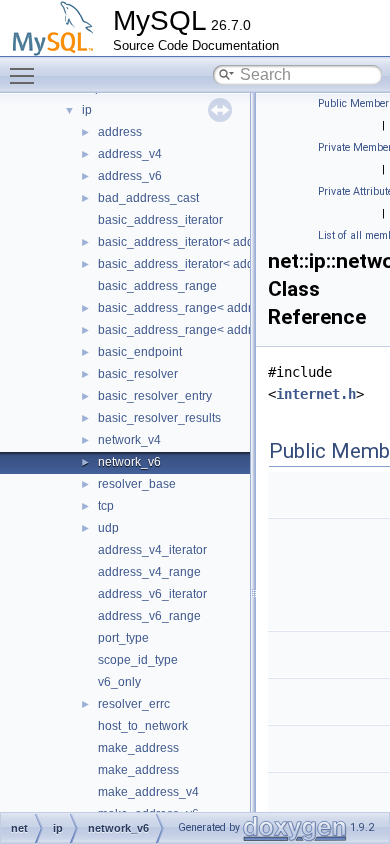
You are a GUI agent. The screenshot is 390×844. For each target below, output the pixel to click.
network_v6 (129, 462)
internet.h (316, 394)
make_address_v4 (148, 792)
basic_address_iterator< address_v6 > (202, 264)
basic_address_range (157, 286)
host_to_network (143, 726)
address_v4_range (149, 572)
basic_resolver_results (159, 418)
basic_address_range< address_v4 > (199, 308)
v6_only (119, 682)
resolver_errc (134, 704)
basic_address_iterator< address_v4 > (202, 242)
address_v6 (130, 176)
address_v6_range (149, 616)
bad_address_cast (148, 198)
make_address (138, 748)
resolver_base (137, 484)
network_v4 (129, 440)
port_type (123, 638)
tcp (106, 506)
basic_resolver (138, 374)
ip (87, 110)
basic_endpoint (140, 352)
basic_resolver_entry (155, 396)
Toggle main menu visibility (26, 75)
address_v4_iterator (152, 550)
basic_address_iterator (160, 220)
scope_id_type (138, 660)
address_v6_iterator (152, 594)
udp (108, 528)
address (120, 132)
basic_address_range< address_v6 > (199, 330)
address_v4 (130, 154)
